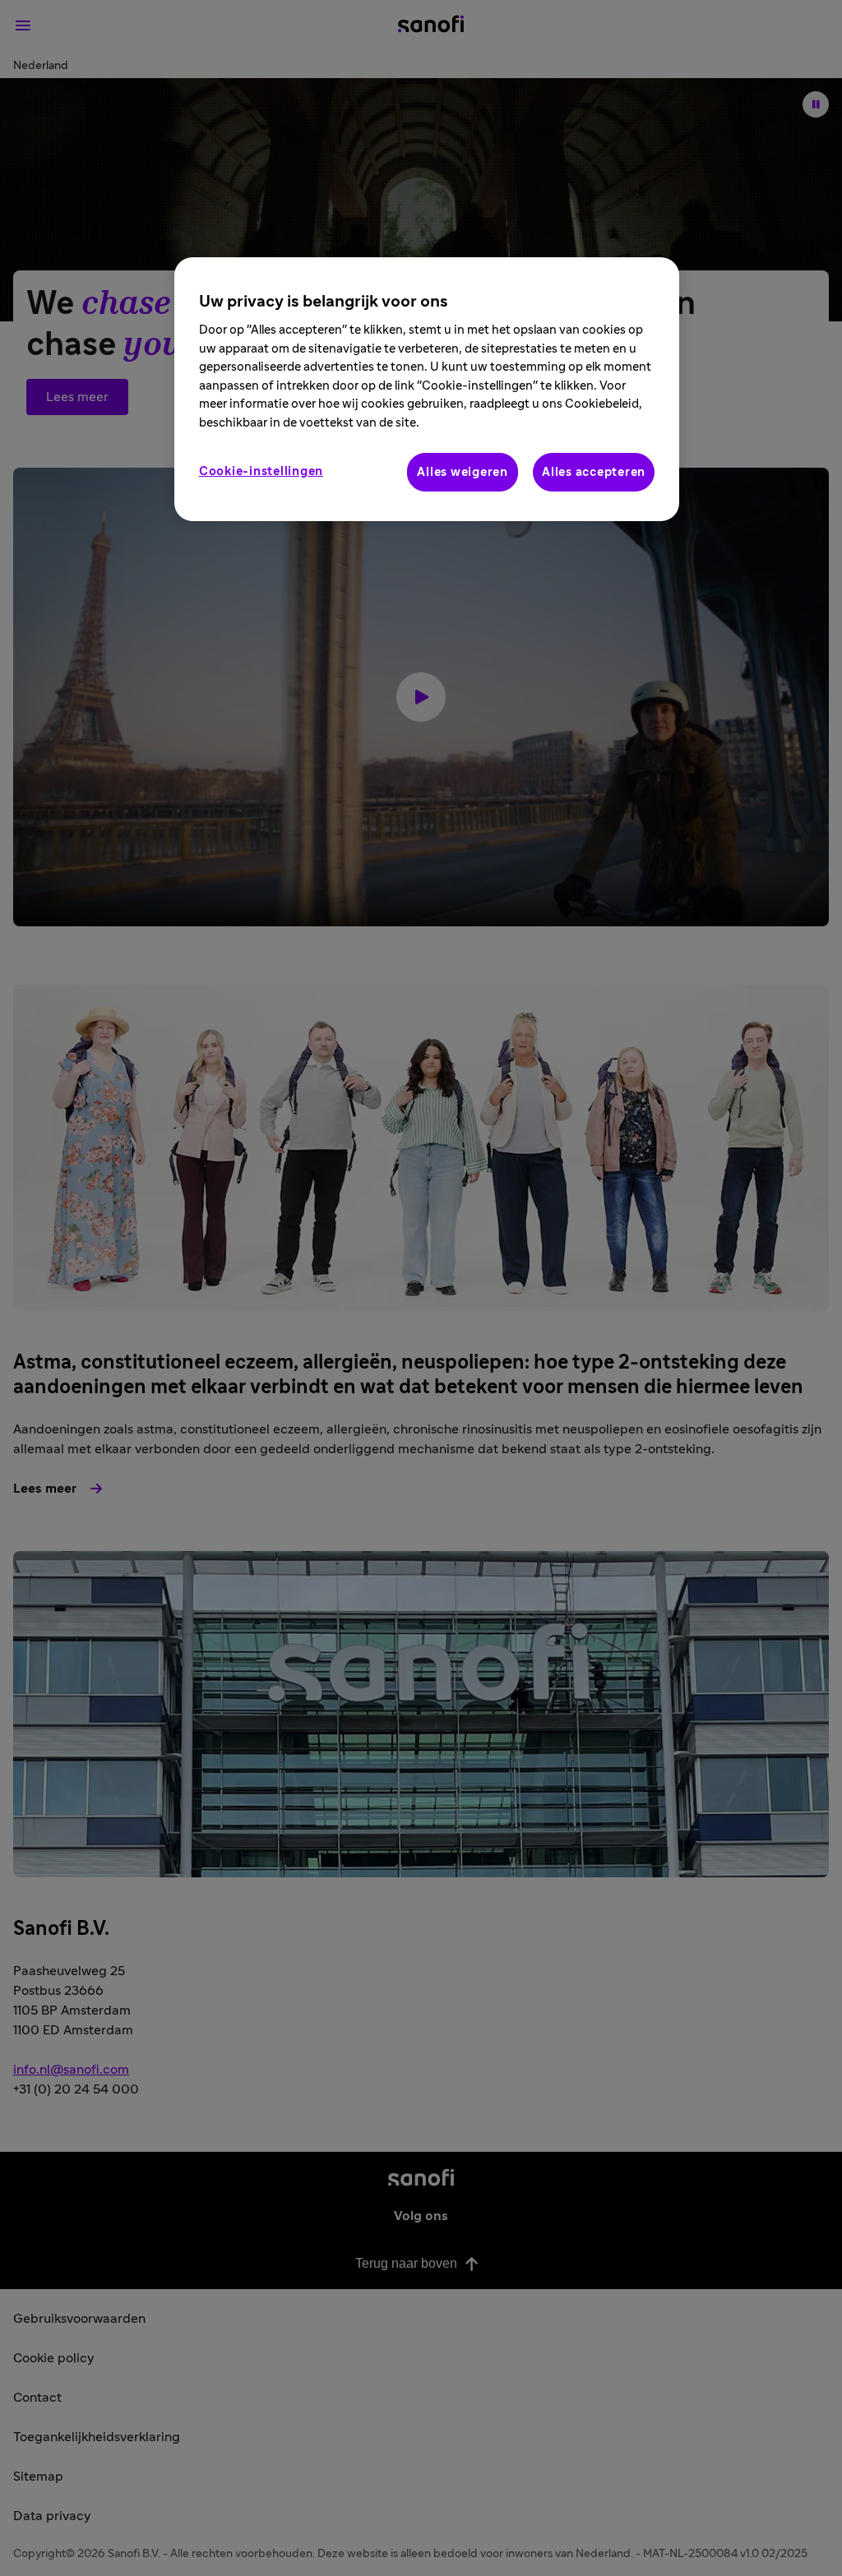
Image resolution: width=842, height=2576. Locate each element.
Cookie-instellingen (261, 471)
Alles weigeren (463, 472)
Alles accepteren (594, 472)
